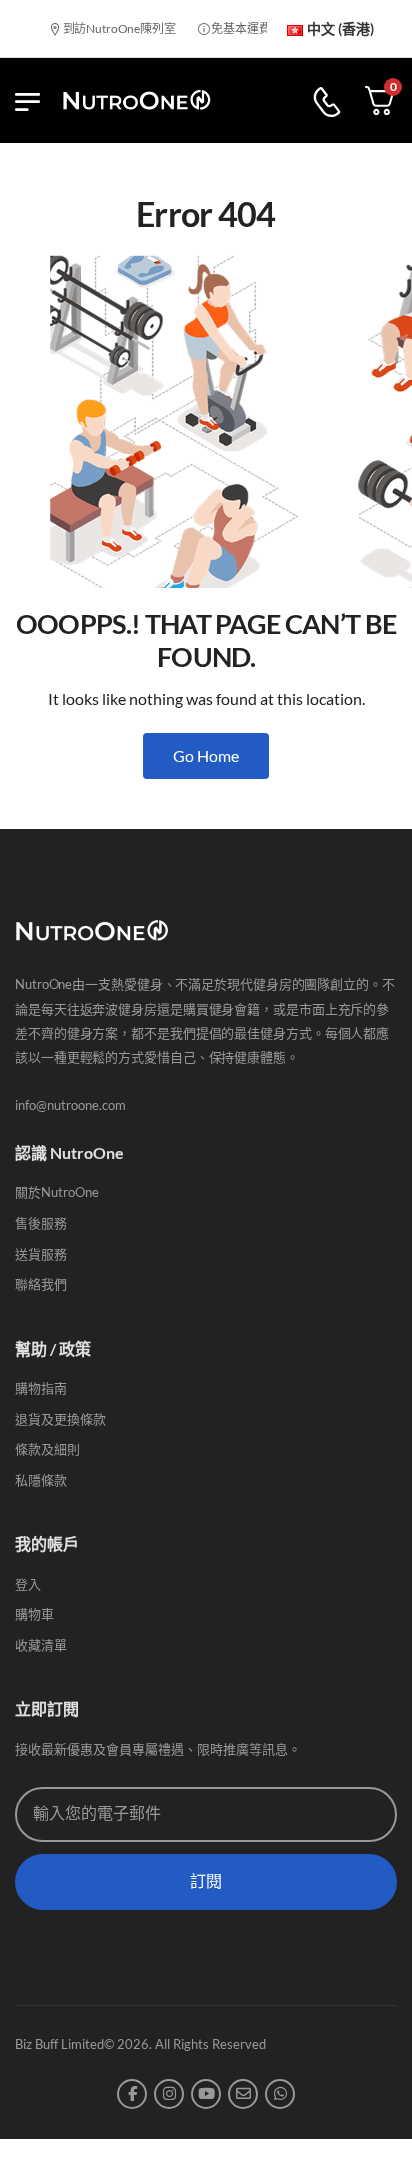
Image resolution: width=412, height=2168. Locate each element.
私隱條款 (41, 1480)
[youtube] (206, 2094)
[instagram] (169, 2094)
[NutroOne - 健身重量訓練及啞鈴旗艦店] (136, 100)
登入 (28, 1584)
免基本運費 (232, 28)
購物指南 (41, 1388)
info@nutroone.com (70, 1105)
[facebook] (132, 2094)
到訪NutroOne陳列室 (110, 28)
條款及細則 (47, 1449)
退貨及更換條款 (60, 1419)
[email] (243, 2094)
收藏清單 (41, 1645)
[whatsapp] (280, 2094)
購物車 (34, 1614)
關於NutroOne (57, 1192)
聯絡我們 (41, 1284)
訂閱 (206, 1881)
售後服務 (41, 1223)
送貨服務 (41, 1254)
